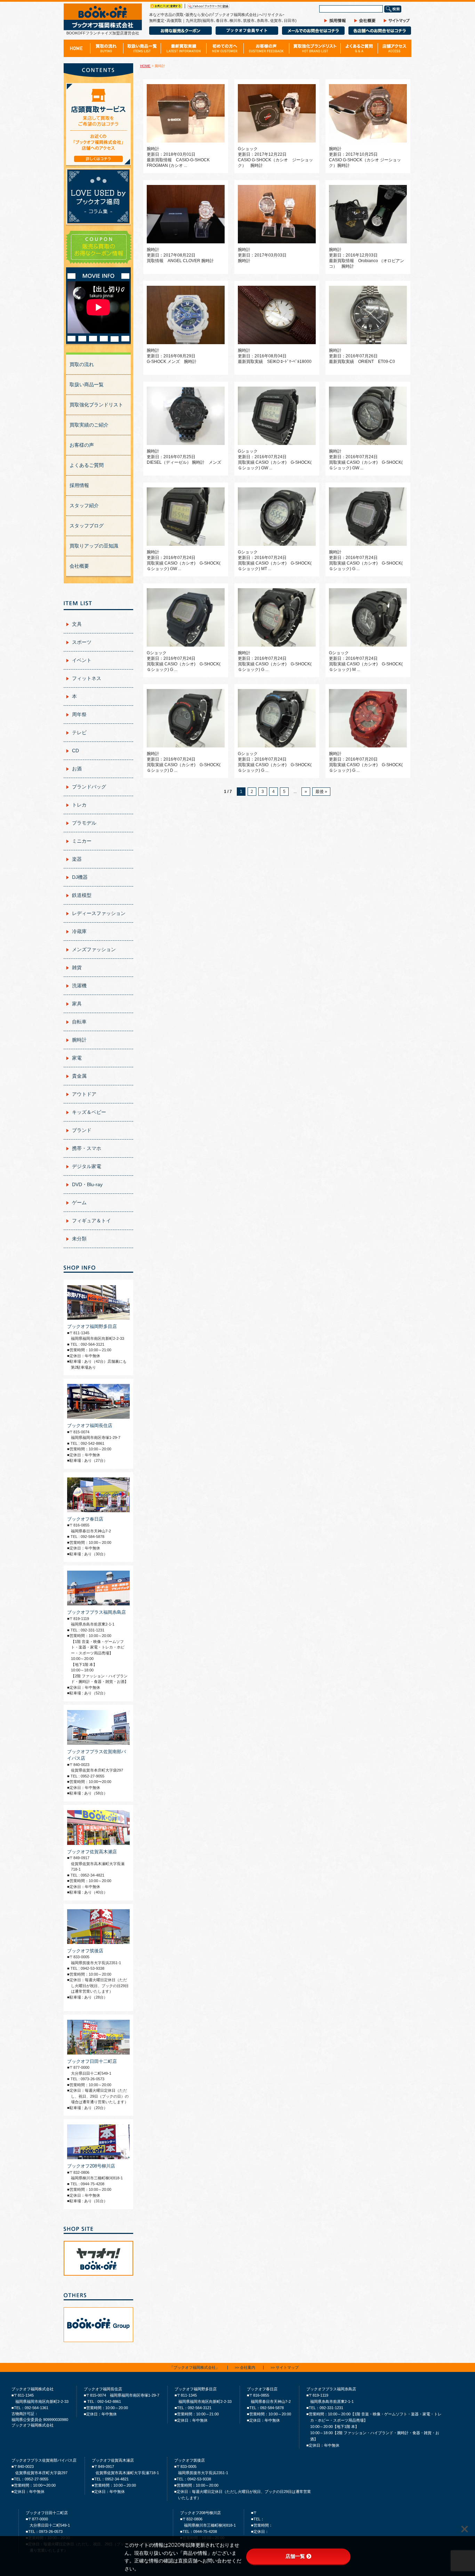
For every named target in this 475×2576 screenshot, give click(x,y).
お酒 (77, 769)
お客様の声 (82, 445)
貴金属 (79, 1076)
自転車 (79, 1022)
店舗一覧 (295, 2556)
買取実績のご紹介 (89, 425)
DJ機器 (80, 877)
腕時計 (79, 1040)
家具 (77, 1004)
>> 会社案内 (245, 2368)
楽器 (77, 859)
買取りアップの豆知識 (94, 546)
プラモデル (84, 823)
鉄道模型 (82, 895)
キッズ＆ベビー (89, 1112)
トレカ (79, 805)
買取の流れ (82, 364)
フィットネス (87, 678)
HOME (145, 66)
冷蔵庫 (79, 931)
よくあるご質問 (87, 465)
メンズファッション (94, 949)
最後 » (321, 792)
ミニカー (82, 841)
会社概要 (79, 566)
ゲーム (79, 1202)
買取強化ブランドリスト (96, 405)
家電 (77, 1058)
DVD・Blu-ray (87, 1184)
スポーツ (82, 642)
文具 (77, 624)
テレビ (79, 732)
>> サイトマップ (285, 2368)
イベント (82, 660)
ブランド (82, 1130)
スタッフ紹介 (84, 505)
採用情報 (79, 485)
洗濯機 (79, 986)
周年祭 (79, 714)
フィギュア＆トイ (91, 1221)
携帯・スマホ (87, 1148)
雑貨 (77, 967)
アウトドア (84, 1094)
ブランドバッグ (89, 787)
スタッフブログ (87, 526)
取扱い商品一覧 (87, 384)
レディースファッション (99, 913)
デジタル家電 (87, 1166)
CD (75, 751)
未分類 (79, 1239)
